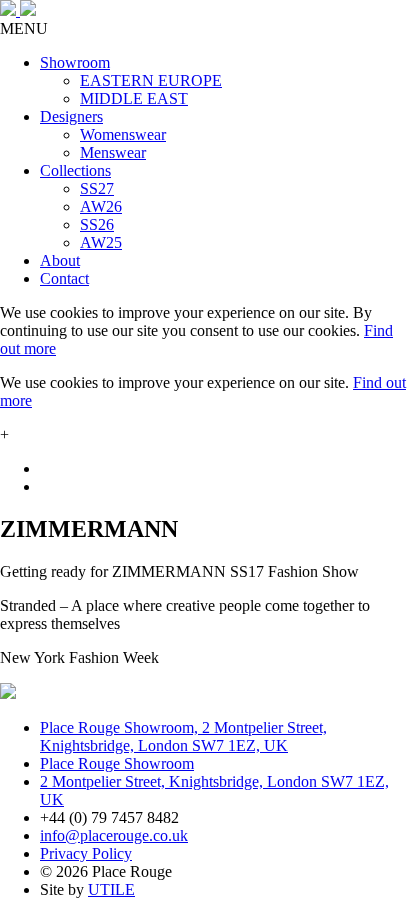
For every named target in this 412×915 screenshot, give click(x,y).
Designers (71, 116)
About (60, 260)
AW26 (101, 206)
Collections (75, 170)
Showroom (75, 62)
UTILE (111, 889)
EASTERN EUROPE (151, 80)
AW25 (101, 242)
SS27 (97, 188)
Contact (64, 278)
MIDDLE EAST (134, 98)
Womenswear (123, 134)
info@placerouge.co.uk (114, 835)
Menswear (113, 152)
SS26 (97, 224)
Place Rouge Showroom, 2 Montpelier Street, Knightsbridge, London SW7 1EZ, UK (183, 736)
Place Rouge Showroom (117, 763)
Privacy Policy (86, 853)
